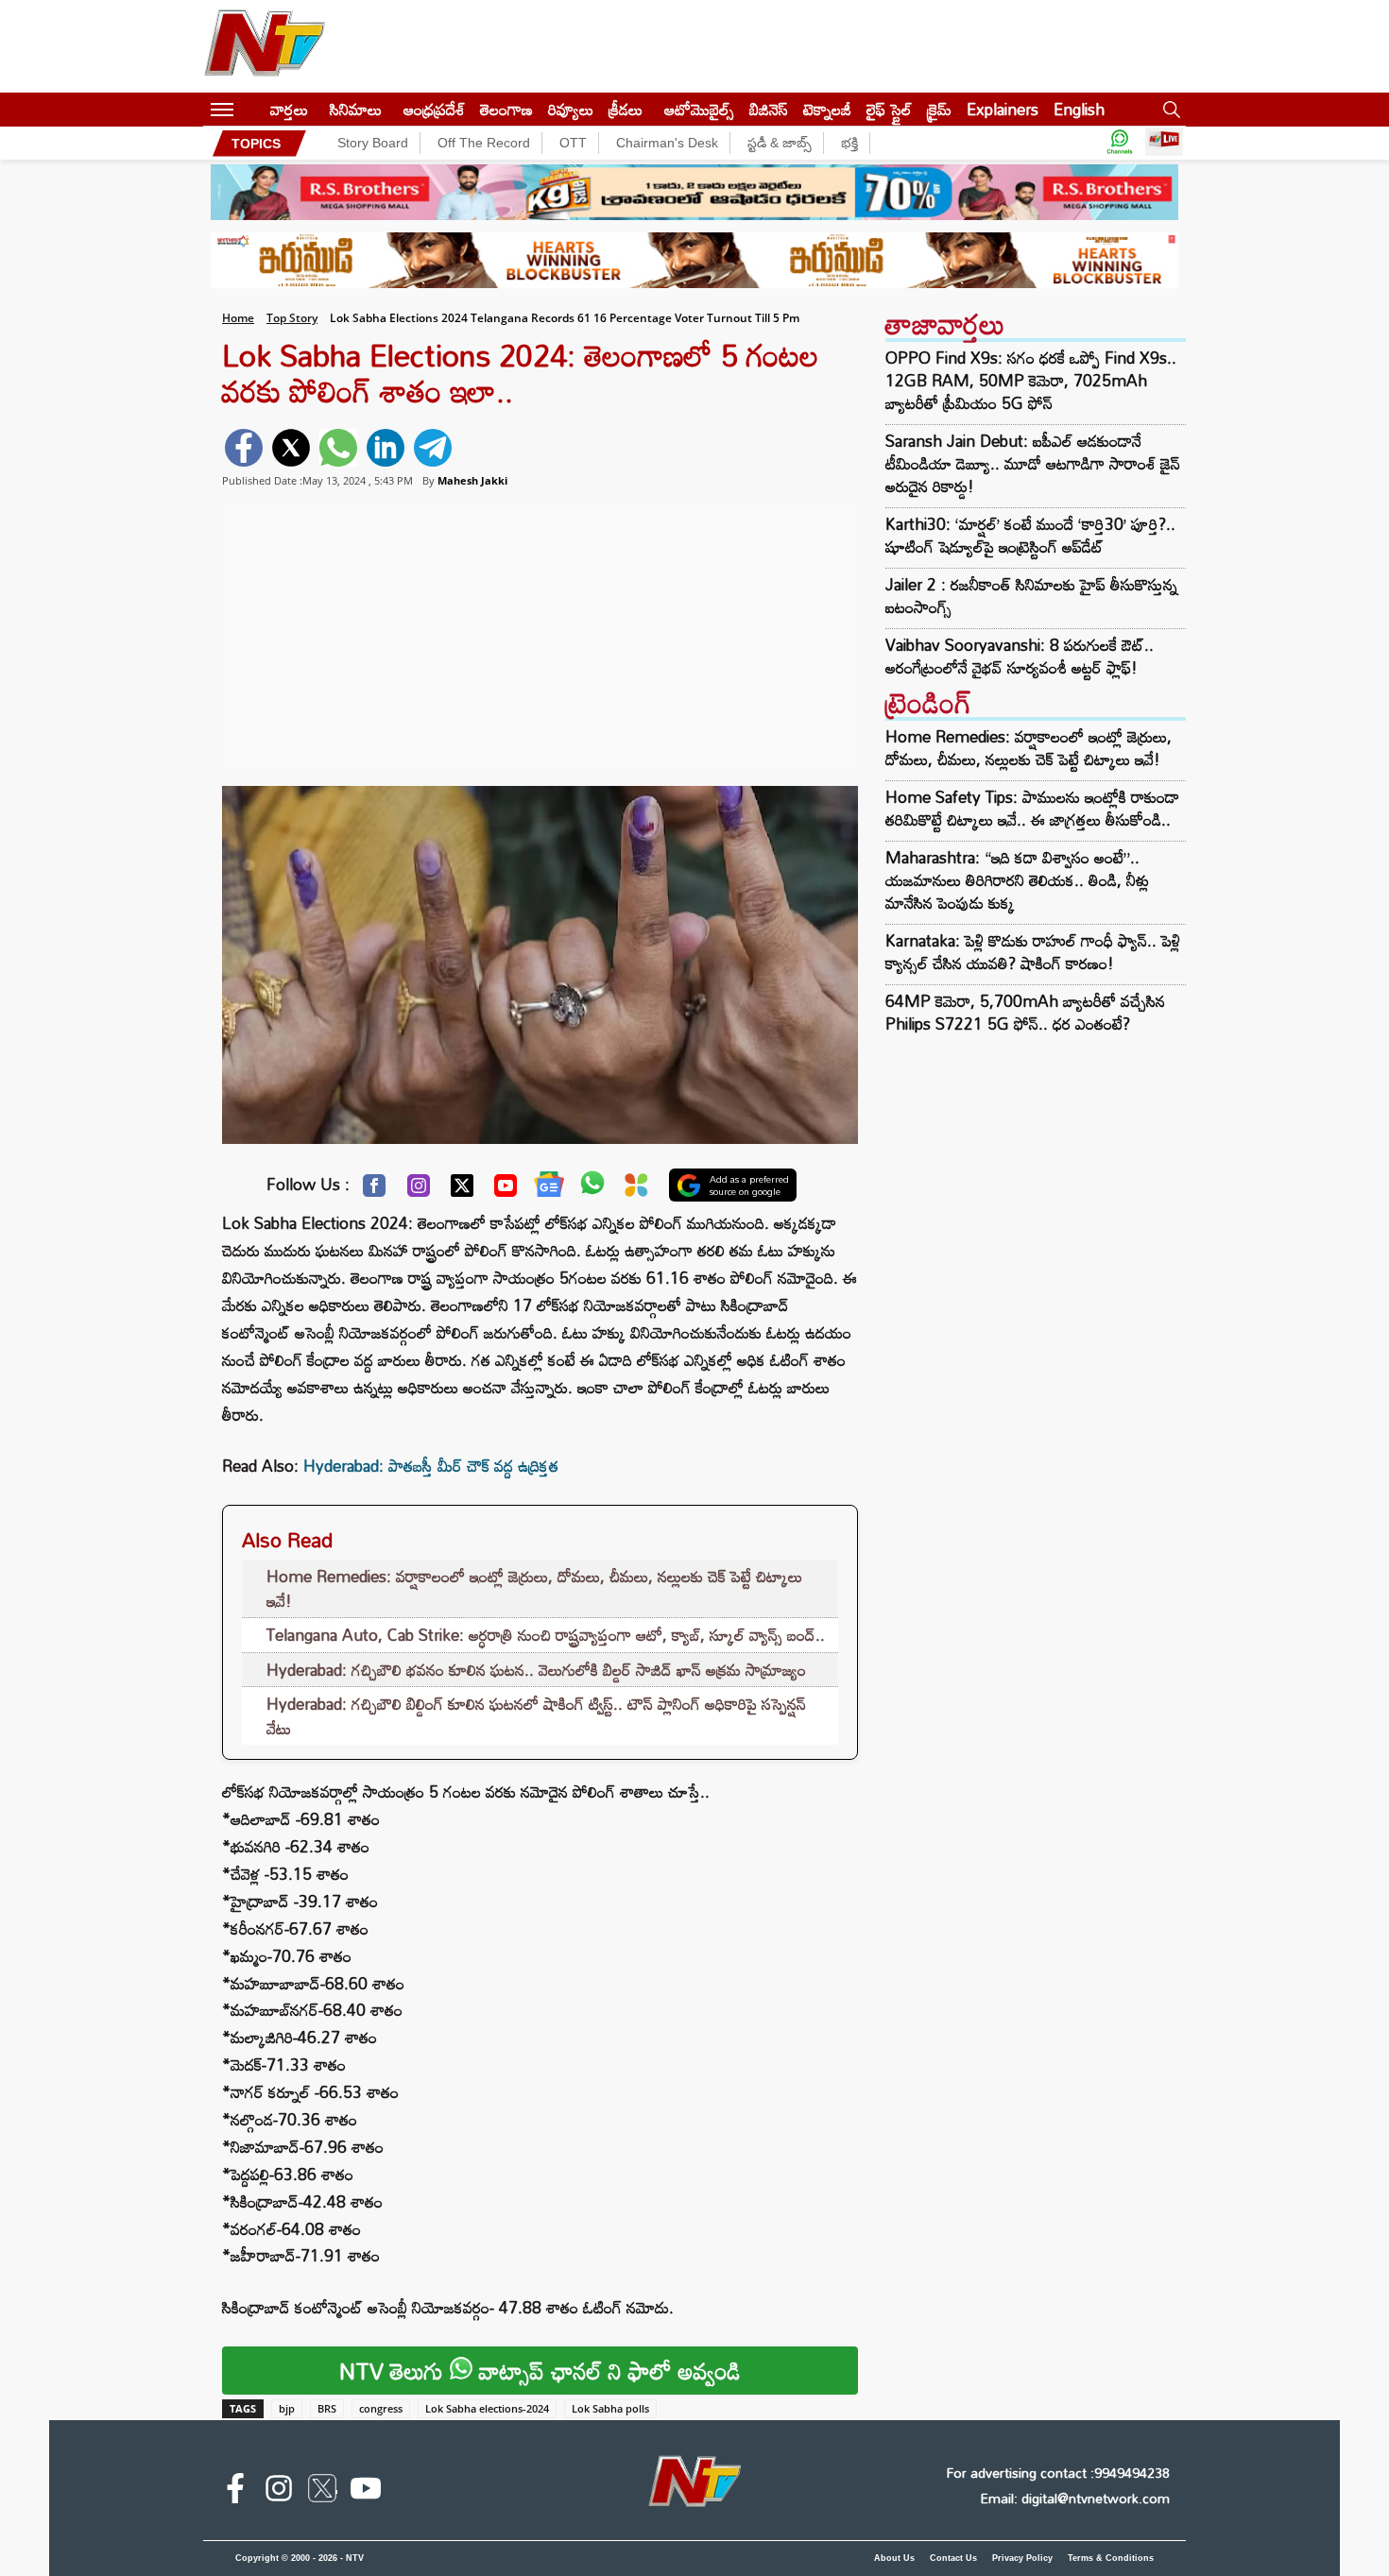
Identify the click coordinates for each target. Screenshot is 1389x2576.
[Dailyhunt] (636, 1190)
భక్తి (849, 143)
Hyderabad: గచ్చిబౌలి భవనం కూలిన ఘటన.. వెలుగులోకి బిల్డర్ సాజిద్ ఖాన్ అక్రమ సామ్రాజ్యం (536, 1670)
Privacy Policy (1022, 2558)
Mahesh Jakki (472, 480)
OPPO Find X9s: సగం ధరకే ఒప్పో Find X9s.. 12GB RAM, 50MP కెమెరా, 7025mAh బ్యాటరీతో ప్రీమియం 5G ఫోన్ (1031, 381)
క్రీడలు (626, 109)
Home (238, 318)
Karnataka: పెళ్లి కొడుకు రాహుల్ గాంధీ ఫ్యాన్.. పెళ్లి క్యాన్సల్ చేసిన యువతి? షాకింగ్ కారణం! (1033, 952)
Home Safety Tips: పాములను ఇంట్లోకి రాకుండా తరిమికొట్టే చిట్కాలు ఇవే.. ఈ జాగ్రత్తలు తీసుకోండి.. (1032, 808)
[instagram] (279, 2492)
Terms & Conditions (1111, 2558)
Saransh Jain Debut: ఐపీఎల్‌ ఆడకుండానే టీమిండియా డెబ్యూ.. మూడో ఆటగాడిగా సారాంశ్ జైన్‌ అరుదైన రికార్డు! (1033, 464)
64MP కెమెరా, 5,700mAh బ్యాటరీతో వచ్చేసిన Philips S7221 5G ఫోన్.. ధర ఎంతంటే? (1025, 1012)
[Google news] (549, 1188)
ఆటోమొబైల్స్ (699, 109)
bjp (287, 2408)
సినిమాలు (356, 109)
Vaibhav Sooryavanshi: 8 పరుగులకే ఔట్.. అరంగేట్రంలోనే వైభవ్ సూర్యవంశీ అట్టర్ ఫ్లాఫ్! (1020, 657)
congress (381, 2408)
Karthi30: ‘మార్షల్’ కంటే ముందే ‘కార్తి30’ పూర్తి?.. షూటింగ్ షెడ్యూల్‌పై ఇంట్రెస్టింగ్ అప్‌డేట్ (1030, 536)
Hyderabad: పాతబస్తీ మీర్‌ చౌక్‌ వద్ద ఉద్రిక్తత (431, 1466)
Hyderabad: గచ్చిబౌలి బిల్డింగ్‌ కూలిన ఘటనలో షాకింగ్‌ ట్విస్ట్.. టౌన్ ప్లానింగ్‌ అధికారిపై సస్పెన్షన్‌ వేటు (536, 1716)
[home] (252, 109)
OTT (573, 143)
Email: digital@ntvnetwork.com (1075, 2498)
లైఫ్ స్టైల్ (889, 109)
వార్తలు (289, 109)
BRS (327, 2408)
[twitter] (291, 448)
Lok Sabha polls (610, 2408)
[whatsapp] (338, 448)
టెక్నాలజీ (827, 109)
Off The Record (484, 143)
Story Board (373, 143)
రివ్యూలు (571, 109)
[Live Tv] (1164, 143)
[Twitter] (462, 1190)
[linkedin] (386, 448)
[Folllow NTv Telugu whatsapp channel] (1120, 143)
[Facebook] (374, 1190)
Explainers (1003, 109)
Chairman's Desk (667, 143)
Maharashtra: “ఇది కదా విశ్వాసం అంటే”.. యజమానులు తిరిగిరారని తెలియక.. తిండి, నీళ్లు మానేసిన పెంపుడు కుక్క (1017, 880)
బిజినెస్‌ (769, 109)
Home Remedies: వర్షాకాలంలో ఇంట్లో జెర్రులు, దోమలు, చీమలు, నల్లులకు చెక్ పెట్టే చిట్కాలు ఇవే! (534, 1588)
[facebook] (244, 448)
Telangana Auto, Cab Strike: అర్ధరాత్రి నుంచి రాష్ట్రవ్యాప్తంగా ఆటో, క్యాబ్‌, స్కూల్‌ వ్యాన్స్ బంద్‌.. (546, 1635)
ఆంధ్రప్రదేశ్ (434, 109)
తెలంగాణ (506, 109)
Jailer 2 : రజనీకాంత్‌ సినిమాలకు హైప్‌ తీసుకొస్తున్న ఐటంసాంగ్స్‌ (1031, 596)
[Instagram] (419, 1190)
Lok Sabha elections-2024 (487, 2408)
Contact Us (953, 2558)
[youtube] (366, 2492)
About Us (894, 2558)
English (1079, 109)
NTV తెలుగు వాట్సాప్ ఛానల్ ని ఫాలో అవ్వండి (540, 2371)
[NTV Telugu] (265, 46)
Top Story (292, 318)
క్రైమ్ (939, 109)
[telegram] (433, 448)
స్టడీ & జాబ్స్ (780, 143)
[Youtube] (506, 1190)
